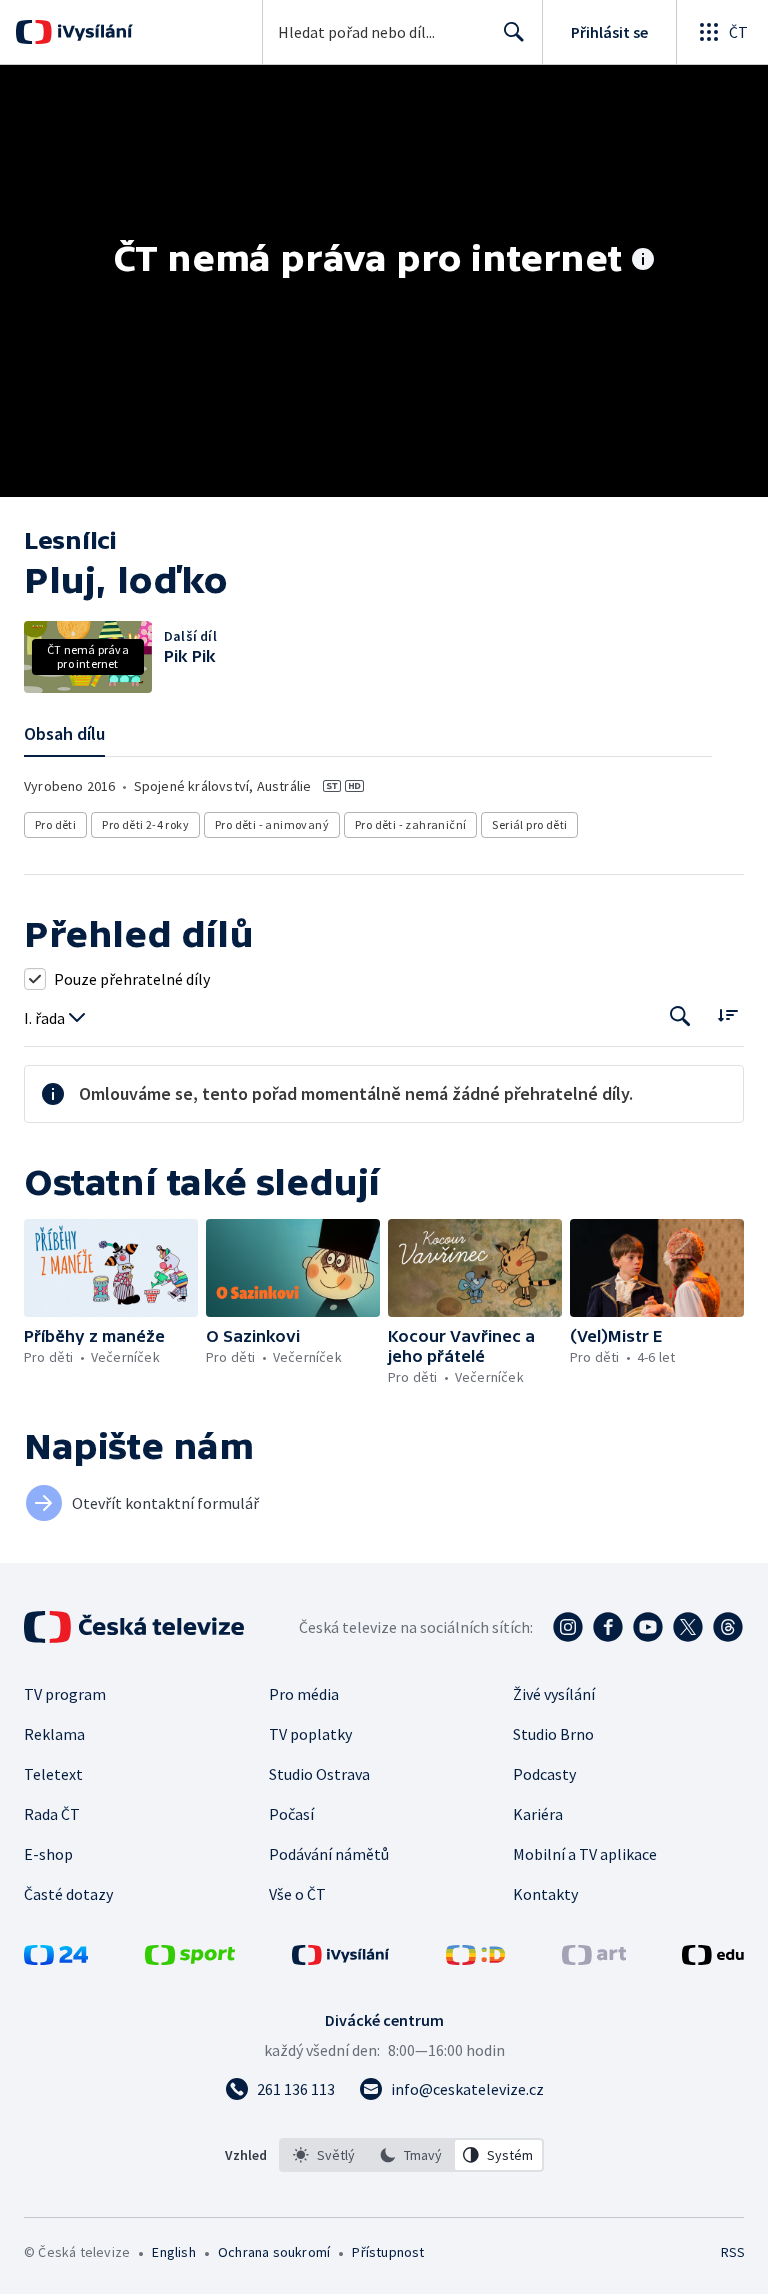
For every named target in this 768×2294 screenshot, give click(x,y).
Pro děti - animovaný (272, 824)
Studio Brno (553, 1734)
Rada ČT (52, 1814)
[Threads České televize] (728, 1627)
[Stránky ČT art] (594, 1959)
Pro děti (55, 824)
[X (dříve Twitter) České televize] (688, 1627)
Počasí (291, 1814)
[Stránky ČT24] (56, 1959)
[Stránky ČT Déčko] (475, 1959)
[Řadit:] (727, 1014)
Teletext (53, 1774)
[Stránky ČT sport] (190, 1959)
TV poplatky (310, 1734)
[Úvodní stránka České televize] (136, 1627)
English (173, 2252)
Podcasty (544, 1774)
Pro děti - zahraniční (410, 824)
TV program (65, 1694)
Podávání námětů (329, 1854)
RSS (732, 2252)
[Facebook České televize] (608, 1627)
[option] (324, 2155)
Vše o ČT (297, 1894)
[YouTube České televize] (648, 1627)
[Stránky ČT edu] (713, 1959)
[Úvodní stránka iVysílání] (92, 32)
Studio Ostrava (319, 1774)
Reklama (54, 1734)
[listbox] (411, 2155)
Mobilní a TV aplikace (585, 1854)
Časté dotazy (68, 1894)
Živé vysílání (554, 1694)
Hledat (514, 32)
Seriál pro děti (529, 824)
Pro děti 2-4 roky (145, 824)
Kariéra (538, 1814)
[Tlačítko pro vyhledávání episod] (680, 1016)
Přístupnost (388, 2252)
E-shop (48, 1854)
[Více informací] (643, 261)
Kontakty (545, 1894)
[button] (111, 1268)
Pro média (304, 1694)
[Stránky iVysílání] (341, 1959)
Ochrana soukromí (274, 2252)
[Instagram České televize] (568, 1627)
